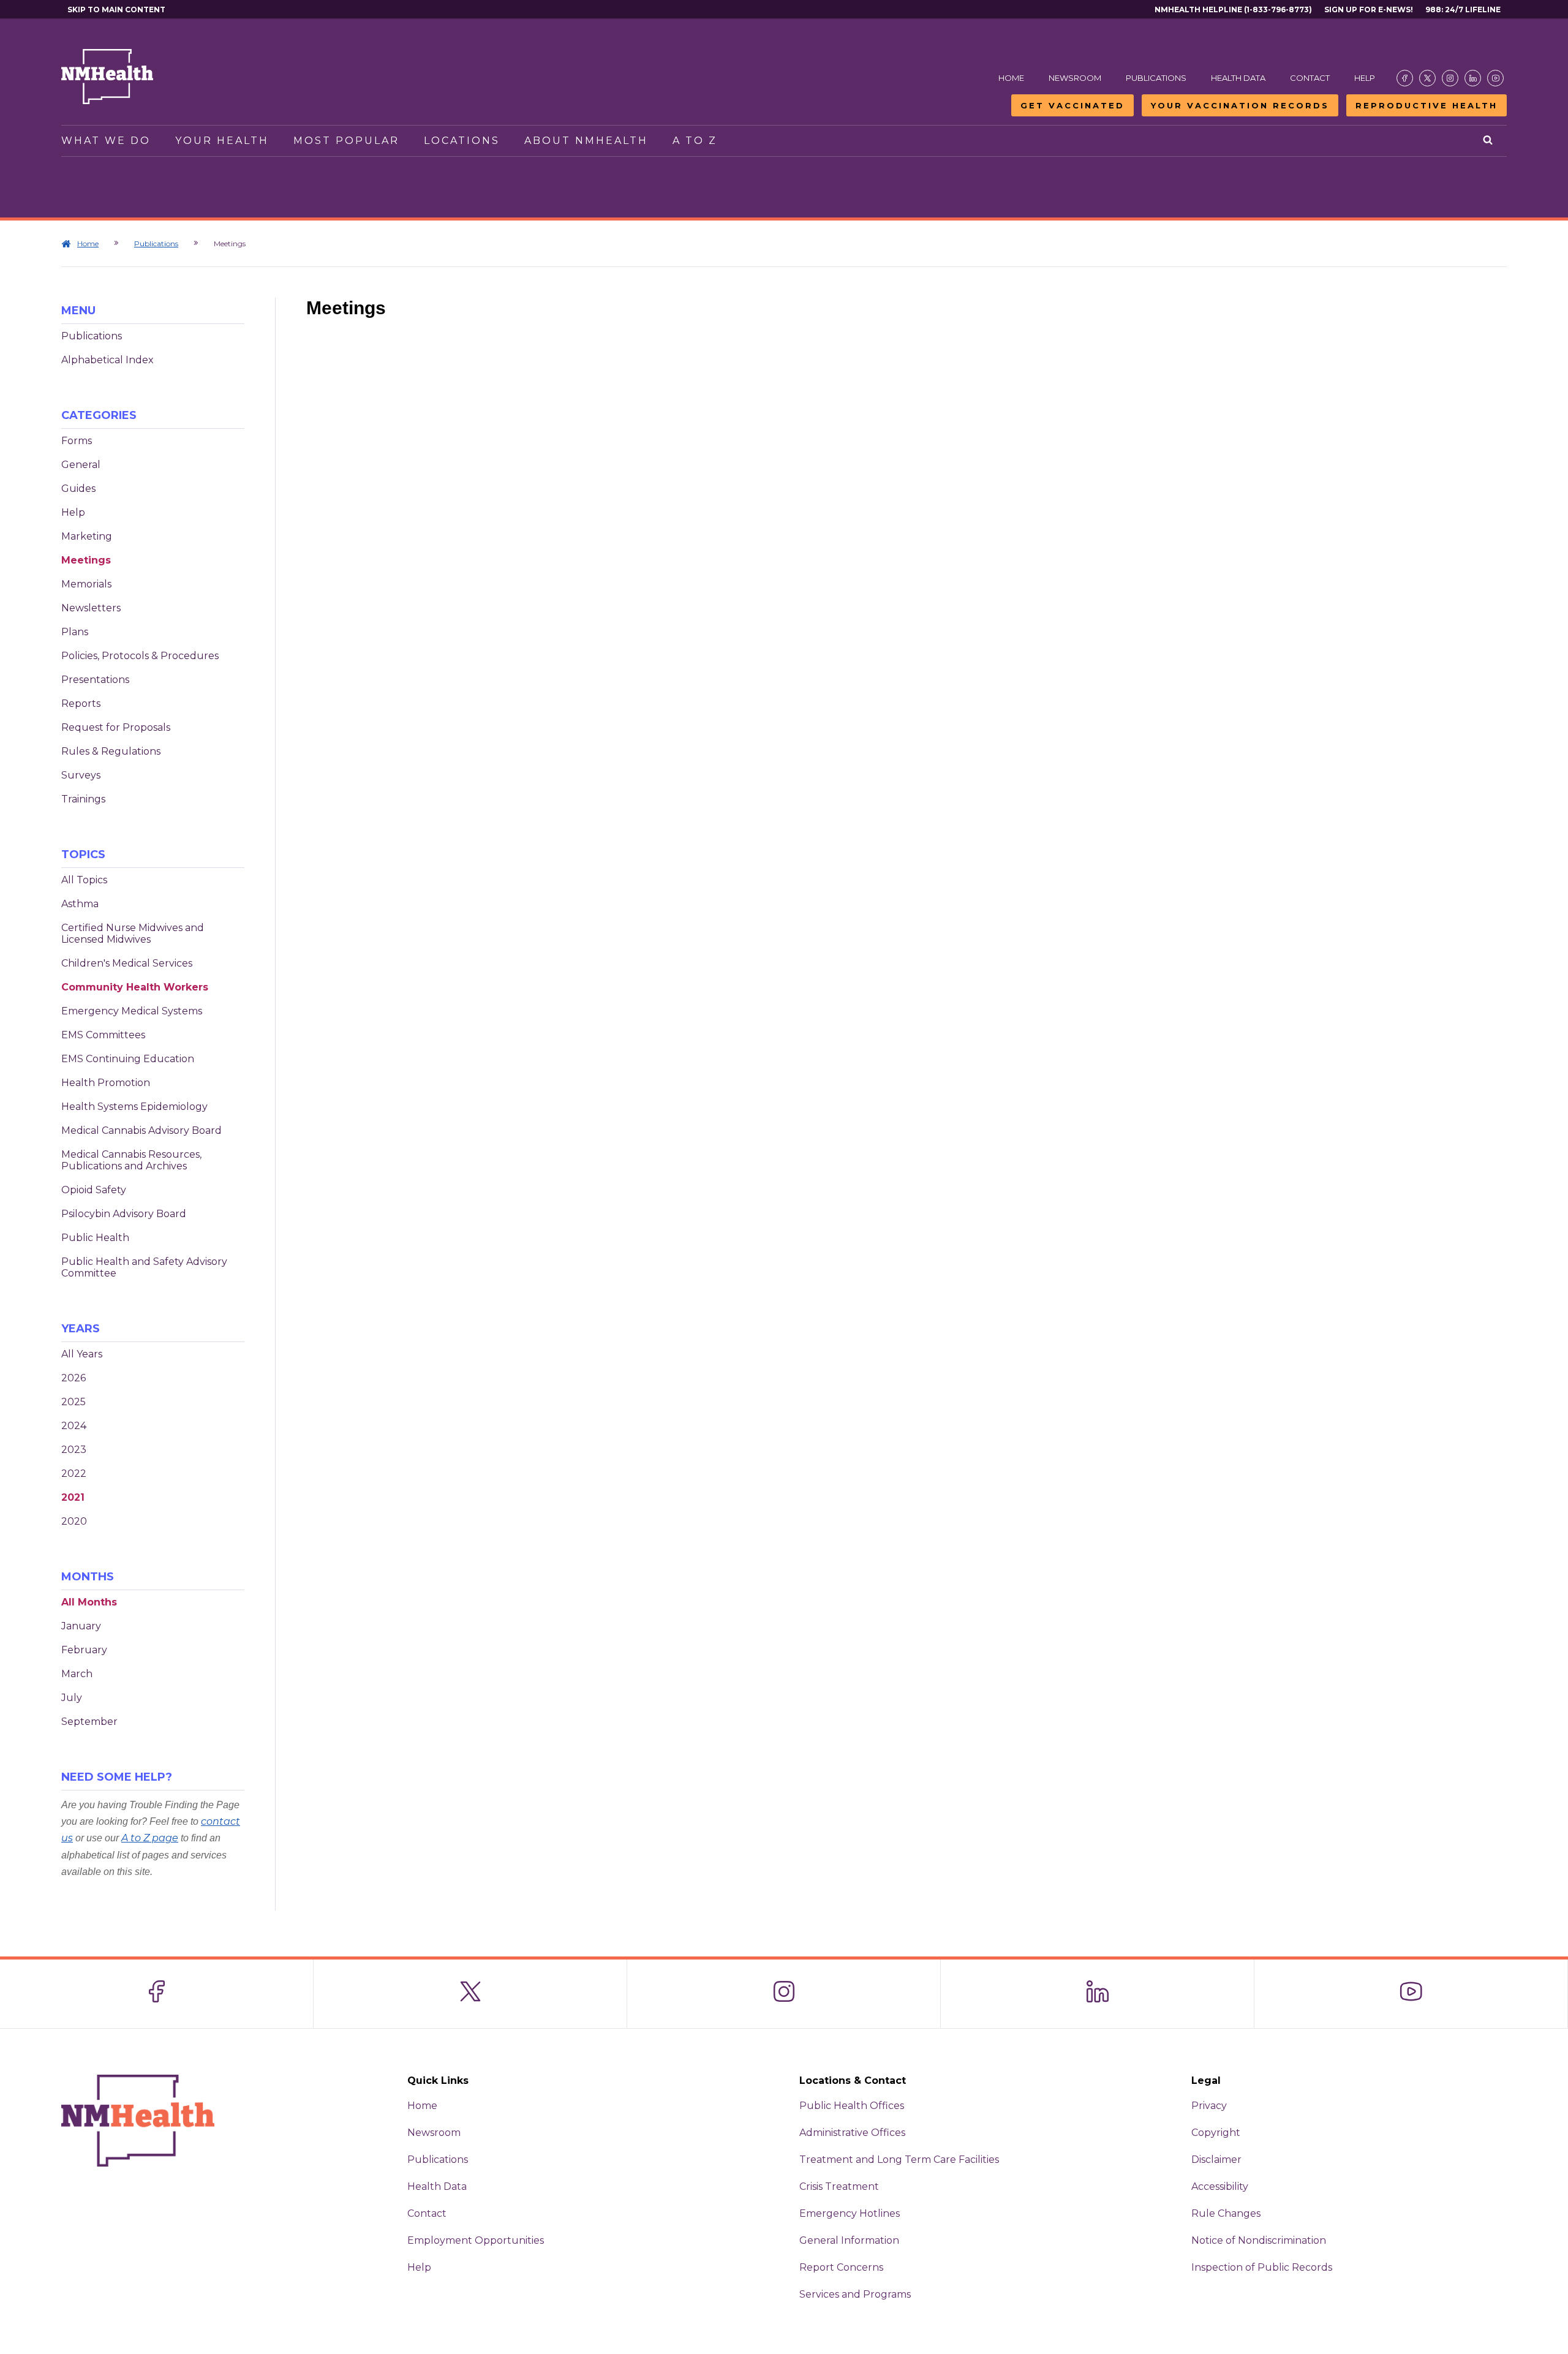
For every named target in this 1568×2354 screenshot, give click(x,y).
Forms (77, 441)
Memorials (86, 584)
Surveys (81, 775)
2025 (73, 1402)
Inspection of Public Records (1262, 2267)
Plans (75, 632)
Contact (1310, 78)
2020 (74, 1521)
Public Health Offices (852, 2106)
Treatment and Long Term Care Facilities (899, 2160)
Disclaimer (1216, 2160)
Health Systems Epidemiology (134, 1107)
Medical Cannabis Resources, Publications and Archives (131, 1160)
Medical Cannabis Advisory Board (141, 1130)
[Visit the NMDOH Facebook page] (1405, 78)
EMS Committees (103, 1035)
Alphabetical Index (107, 360)
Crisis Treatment (839, 2186)
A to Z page (150, 1838)
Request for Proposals (116, 727)
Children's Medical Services (127, 963)
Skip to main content (116, 9)
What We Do (106, 141)
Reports (81, 704)
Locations (462, 141)
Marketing (87, 536)
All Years (82, 1354)
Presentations (95, 680)
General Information (849, 2240)
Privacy (1209, 2106)
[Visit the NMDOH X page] (1427, 78)
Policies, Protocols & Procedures (140, 656)
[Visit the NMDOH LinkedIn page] (1473, 78)
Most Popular (346, 141)
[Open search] (1489, 141)
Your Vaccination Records (1240, 105)
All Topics (84, 880)
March (77, 1674)
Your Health (222, 141)
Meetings (86, 560)
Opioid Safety (94, 1190)
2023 (74, 1450)
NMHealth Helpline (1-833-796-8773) (1233, 9)
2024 (74, 1426)
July (72, 1698)
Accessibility (1220, 2186)
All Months (89, 1602)
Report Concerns (841, 2267)
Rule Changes (1226, 2213)
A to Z (695, 141)
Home (1011, 78)
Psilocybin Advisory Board (124, 1214)
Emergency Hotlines (850, 2213)
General (81, 465)
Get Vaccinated (1072, 105)
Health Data (1238, 78)
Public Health (95, 1238)
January (81, 1626)
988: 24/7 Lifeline (1463, 9)
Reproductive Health (1427, 105)
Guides (78, 489)
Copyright (1216, 2133)
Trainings (83, 799)
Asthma (80, 904)
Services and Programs (855, 2294)
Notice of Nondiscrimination (1259, 2240)
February (84, 1650)
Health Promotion (106, 1083)
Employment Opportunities (476, 2240)
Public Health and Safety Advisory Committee (144, 1267)
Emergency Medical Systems (132, 1011)
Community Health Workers (135, 987)
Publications (1156, 78)
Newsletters (91, 608)
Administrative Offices (852, 2133)
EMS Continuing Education (128, 1059)
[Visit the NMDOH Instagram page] (1450, 78)
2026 (73, 1378)
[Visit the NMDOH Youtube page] (1495, 78)
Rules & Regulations (111, 751)
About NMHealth (586, 141)
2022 (74, 1473)
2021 (73, 1497)
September (89, 1722)
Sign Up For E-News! (1369, 9)
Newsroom (1075, 78)
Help (1365, 78)
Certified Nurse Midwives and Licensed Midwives (133, 934)
